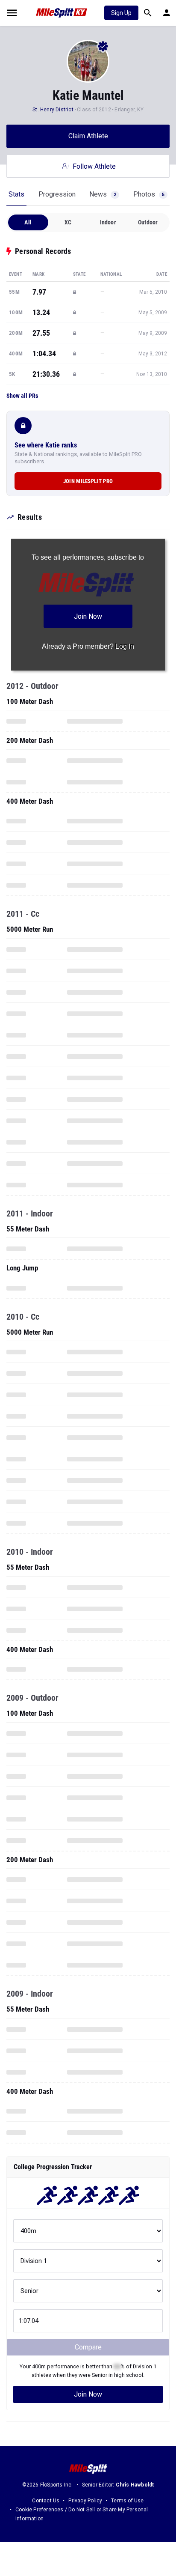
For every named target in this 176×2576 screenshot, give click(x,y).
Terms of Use (127, 2501)
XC (68, 222)
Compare (88, 2347)
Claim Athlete (88, 136)
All (28, 222)
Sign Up (121, 13)
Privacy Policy (85, 2501)
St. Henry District (53, 110)
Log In (125, 646)
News (103, 194)
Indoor (108, 222)
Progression (57, 194)
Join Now (88, 2394)
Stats (16, 194)
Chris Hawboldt (135, 2485)
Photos (149, 194)
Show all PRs (22, 396)
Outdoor (148, 222)
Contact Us (46, 2501)
